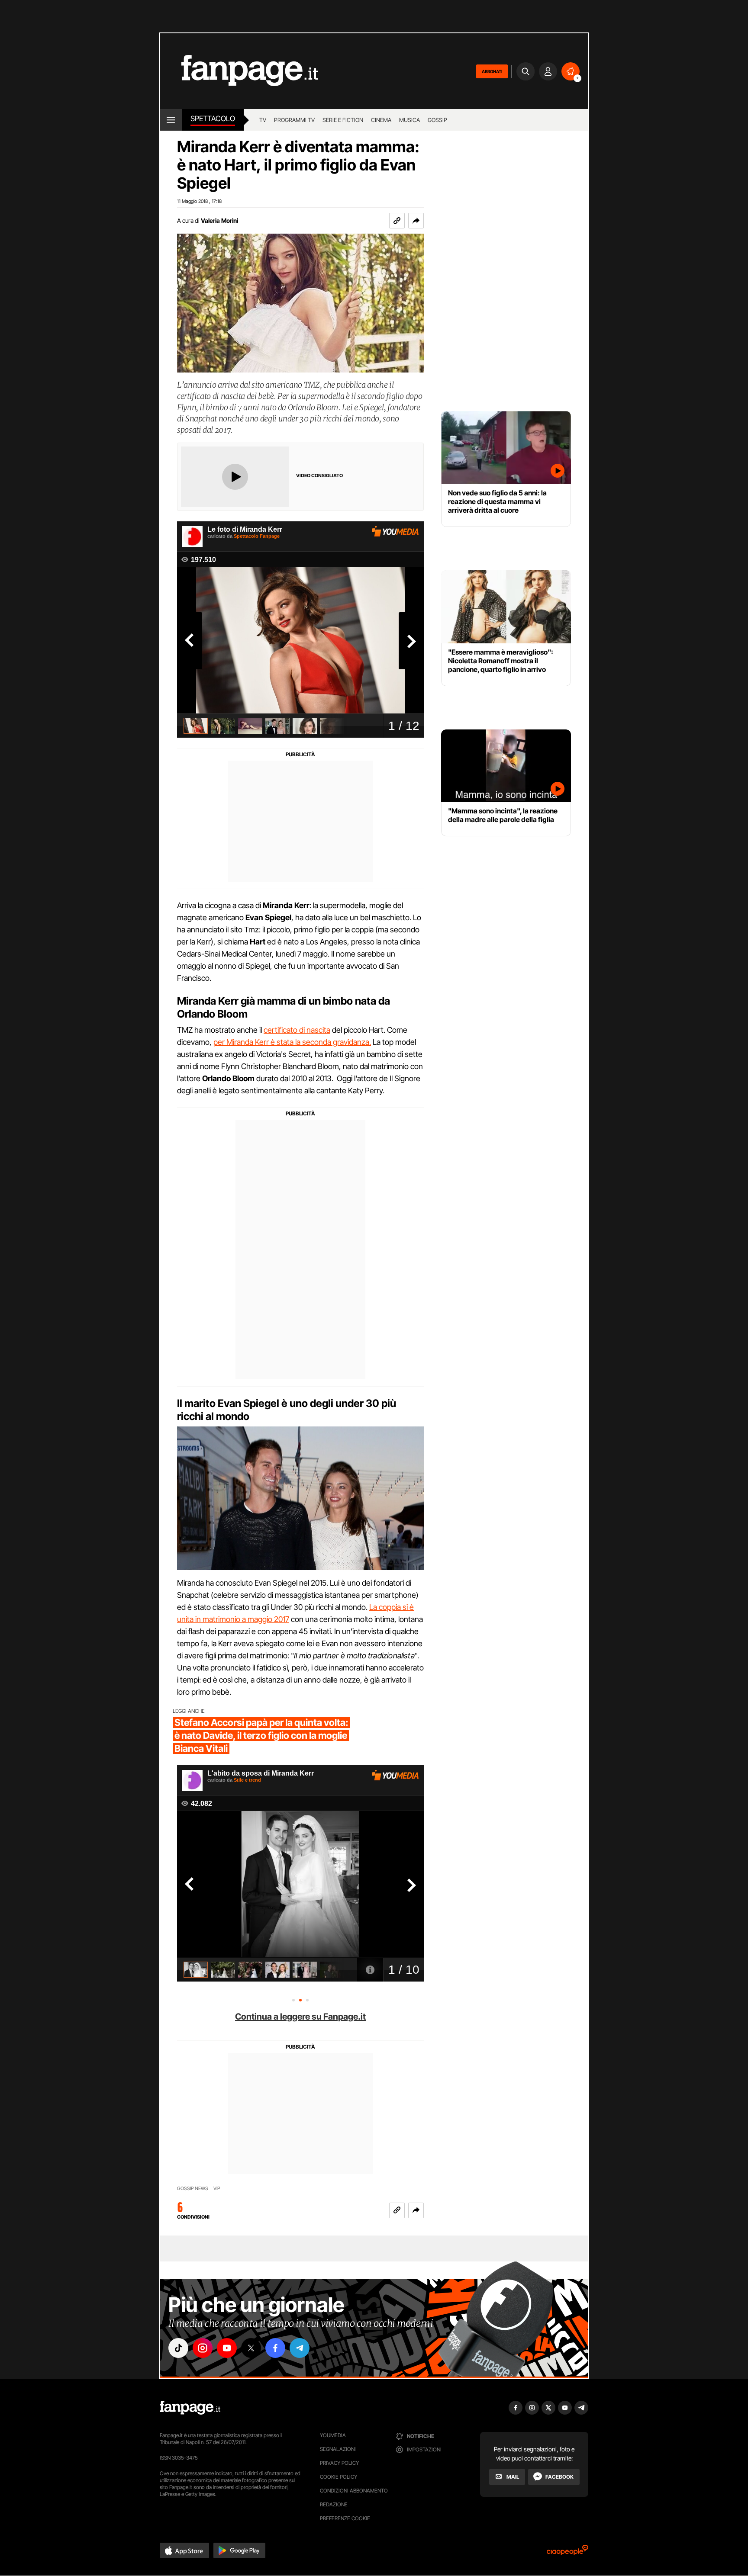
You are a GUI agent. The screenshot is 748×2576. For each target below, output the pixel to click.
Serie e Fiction (343, 120)
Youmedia (333, 2435)
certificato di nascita (297, 1030)
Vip (217, 2189)
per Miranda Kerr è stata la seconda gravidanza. (292, 1042)
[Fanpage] (190, 2408)
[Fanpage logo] (239, 71)
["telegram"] (300, 2348)
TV (263, 120)
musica (409, 120)
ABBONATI (492, 71)
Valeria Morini (219, 220)
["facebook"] (275, 2348)
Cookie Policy (339, 2477)
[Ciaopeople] (567, 2553)
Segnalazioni (338, 2449)
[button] (416, 221)
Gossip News (193, 2189)
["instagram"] (203, 2348)
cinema (381, 120)
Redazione (334, 2504)
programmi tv (294, 120)
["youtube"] (227, 2348)
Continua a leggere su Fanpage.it (300, 2017)
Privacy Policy (339, 2463)
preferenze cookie (345, 2518)
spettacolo (213, 119)
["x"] (251, 2348)
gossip (437, 120)
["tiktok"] (178, 2348)
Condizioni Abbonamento (354, 2491)
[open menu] (171, 120)
